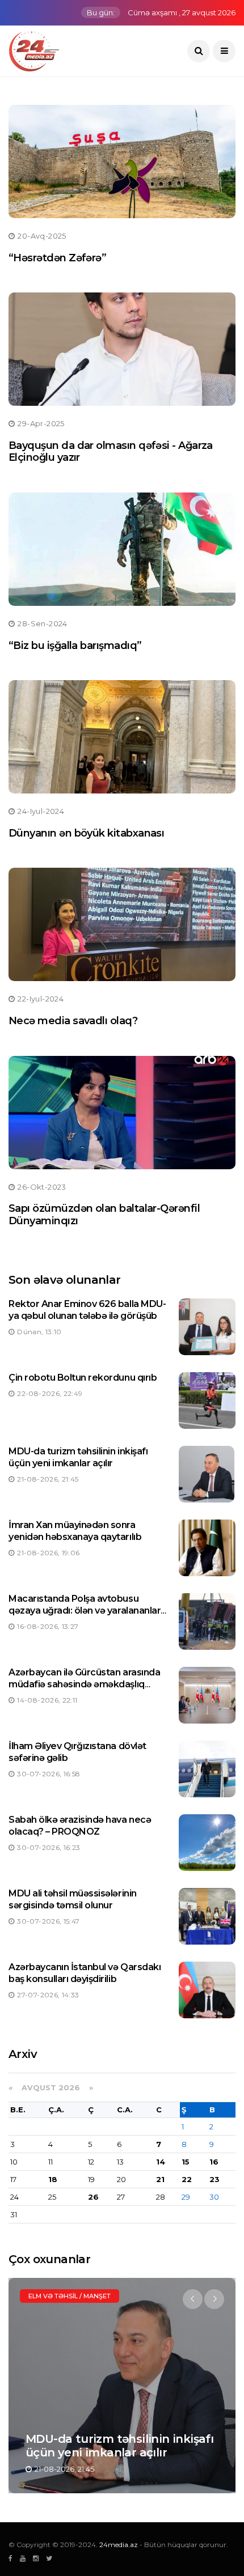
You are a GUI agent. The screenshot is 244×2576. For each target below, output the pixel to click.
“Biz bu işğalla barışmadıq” (75, 646)
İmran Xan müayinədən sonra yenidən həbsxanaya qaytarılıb (75, 1531)
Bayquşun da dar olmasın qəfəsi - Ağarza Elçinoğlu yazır (111, 452)
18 (53, 2179)
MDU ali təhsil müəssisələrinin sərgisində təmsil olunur (73, 1899)
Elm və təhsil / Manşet (70, 2296)
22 (187, 2179)
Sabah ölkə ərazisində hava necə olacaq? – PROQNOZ (80, 1826)
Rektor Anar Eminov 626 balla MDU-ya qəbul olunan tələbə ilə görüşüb (87, 1310)
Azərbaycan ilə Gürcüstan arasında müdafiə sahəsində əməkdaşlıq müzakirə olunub (84, 1684)
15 (186, 2162)
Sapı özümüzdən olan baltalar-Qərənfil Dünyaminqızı (104, 1215)
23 (214, 2179)
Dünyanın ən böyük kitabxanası (86, 833)
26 (93, 2197)
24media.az (119, 2545)
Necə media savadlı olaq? (73, 1021)
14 (161, 2162)
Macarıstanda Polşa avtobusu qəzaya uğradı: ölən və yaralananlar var (85, 1610)
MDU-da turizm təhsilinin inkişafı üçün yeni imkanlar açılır (78, 1457)
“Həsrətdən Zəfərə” (57, 258)
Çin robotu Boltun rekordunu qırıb (83, 1378)
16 (214, 2162)
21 (160, 2179)
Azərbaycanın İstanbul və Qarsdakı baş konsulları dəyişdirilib (85, 1973)
